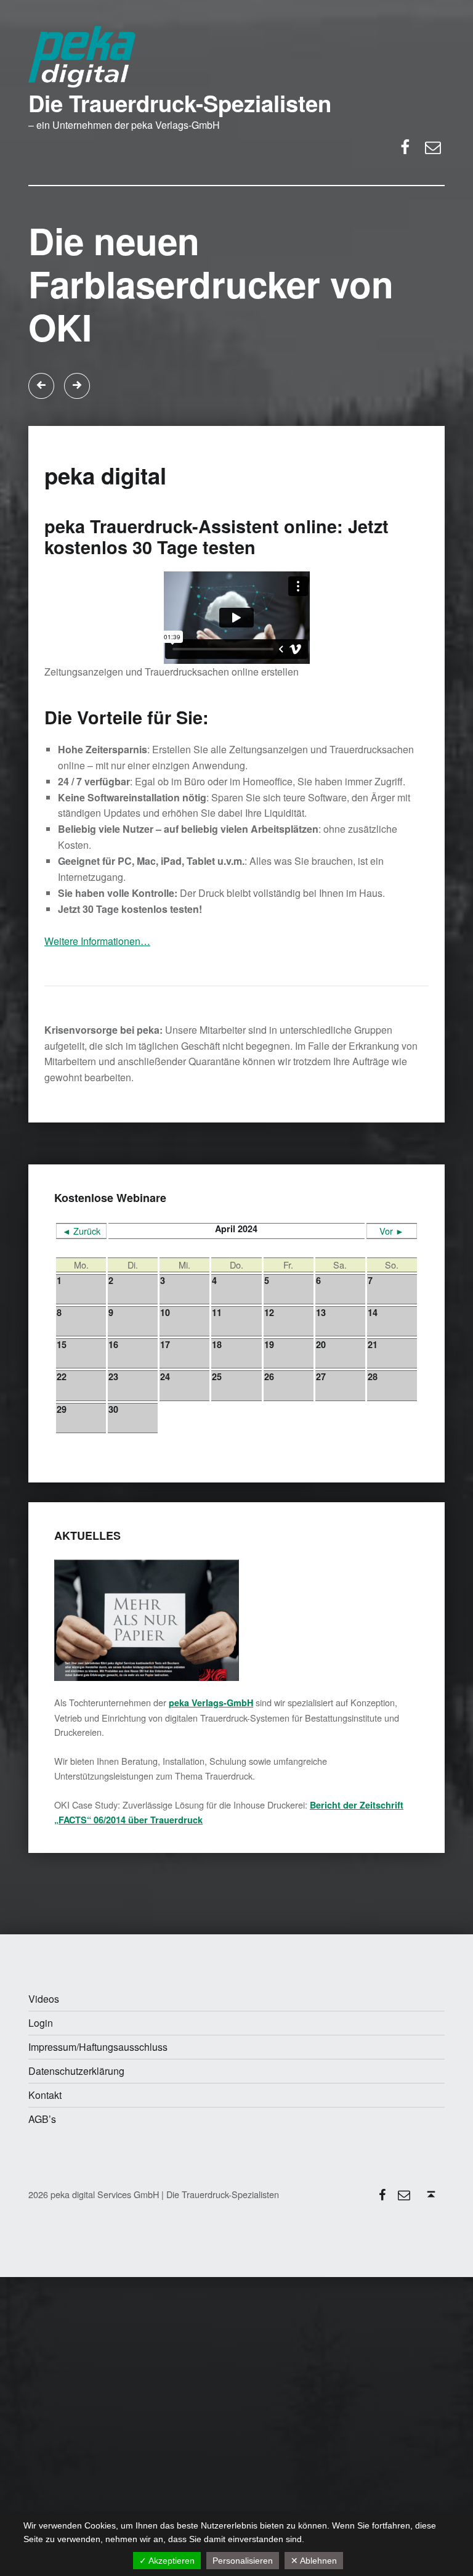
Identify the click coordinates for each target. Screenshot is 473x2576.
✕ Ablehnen (314, 2561)
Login (41, 2023)
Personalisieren (243, 2561)
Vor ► (392, 1231)
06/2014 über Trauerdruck (147, 1820)
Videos (44, 1999)
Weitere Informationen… (97, 941)
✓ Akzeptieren (167, 2561)
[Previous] (41, 386)
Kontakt (45, 2095)
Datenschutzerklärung (76, 2071)
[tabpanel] (236, 305)
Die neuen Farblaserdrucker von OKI (211, 284)
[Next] (77, 386)
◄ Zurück (81, 1231)
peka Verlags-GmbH (211, 1703)
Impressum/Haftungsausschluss (98, 2047)
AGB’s (42, 2119)
